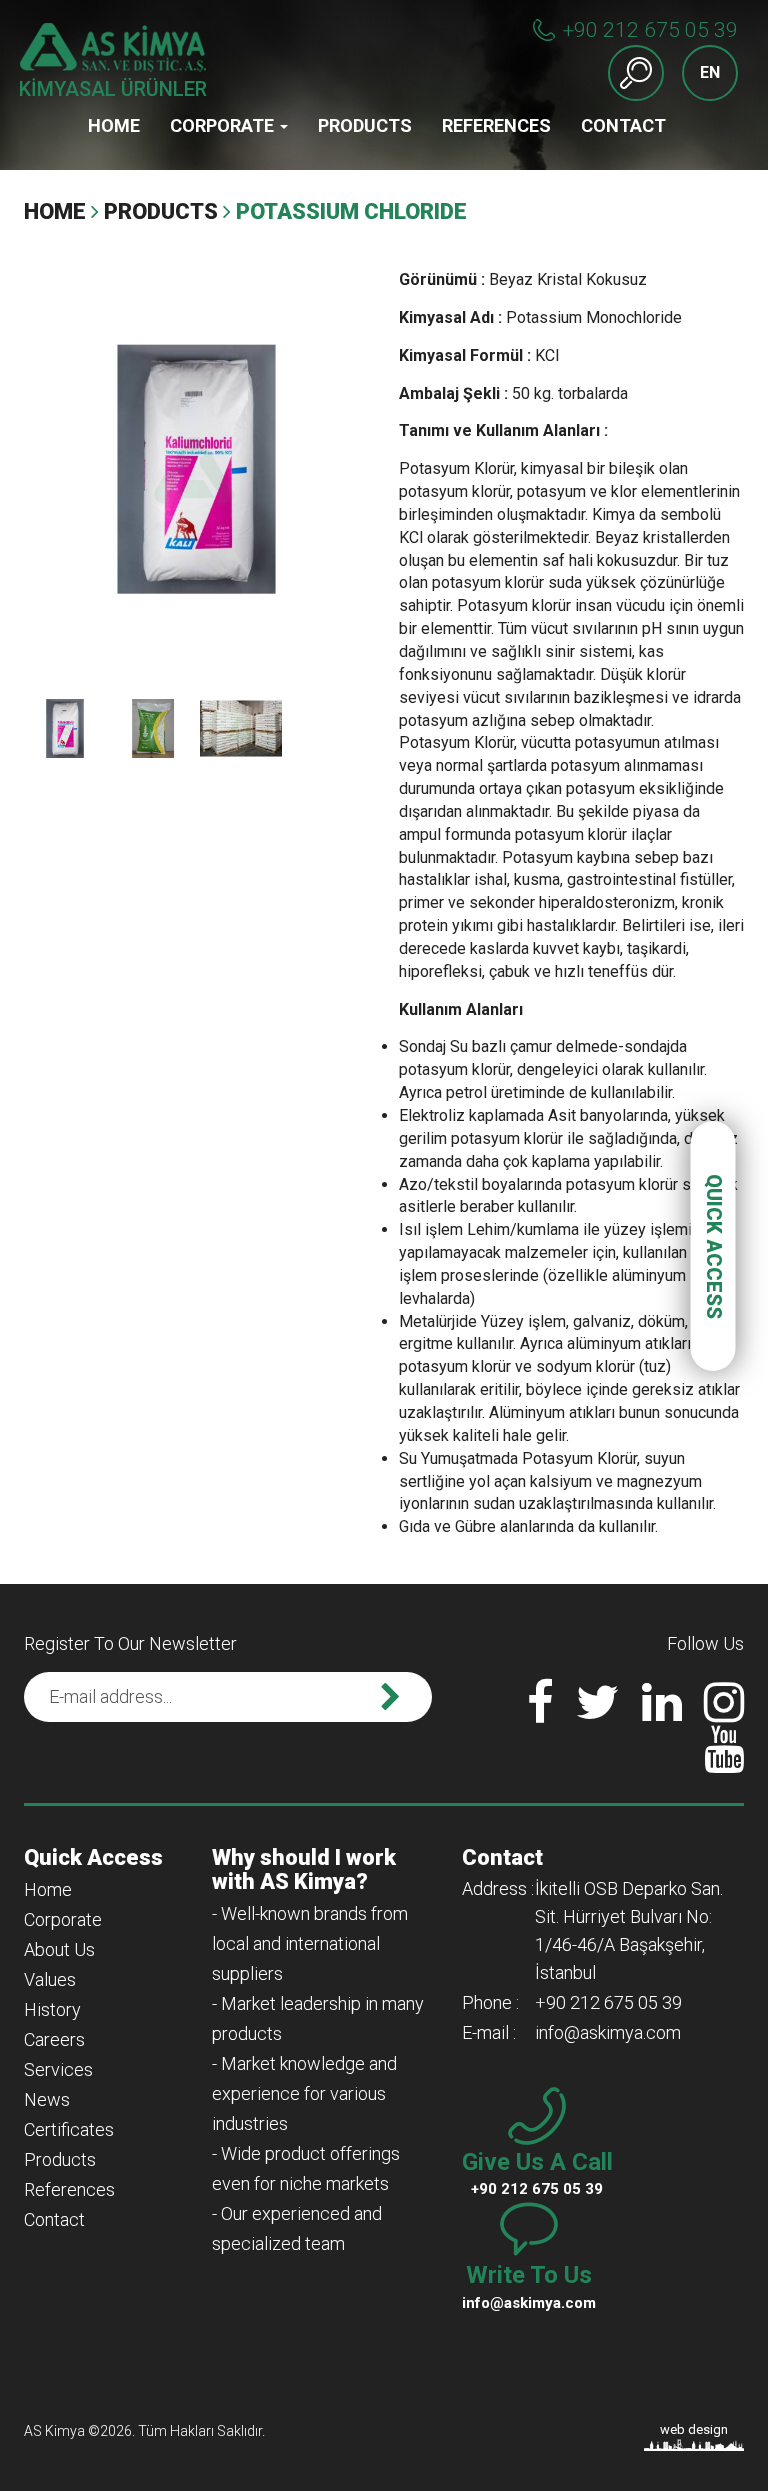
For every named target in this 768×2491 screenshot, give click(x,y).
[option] (196, 469)
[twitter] (598, 1714)
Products (365, 125)
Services (58, 2069)
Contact (623, 125)
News (47, 2099)
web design (694, 2429)
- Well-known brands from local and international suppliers (310, 1943)
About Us (59, 1949)
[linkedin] (662, 1714)
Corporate (224, 125)
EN (710, 72)
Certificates (69, 2129)
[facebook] (540, 1714)
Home (114, 125)
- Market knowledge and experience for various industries (304, 2093)
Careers (54, 2039)
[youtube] (724, 1761)
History (52, 2009)
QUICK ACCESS (714, 1245)
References (496, 125)
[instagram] (724, 1714)
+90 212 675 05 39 (650, 30)
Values (50, 1979)
